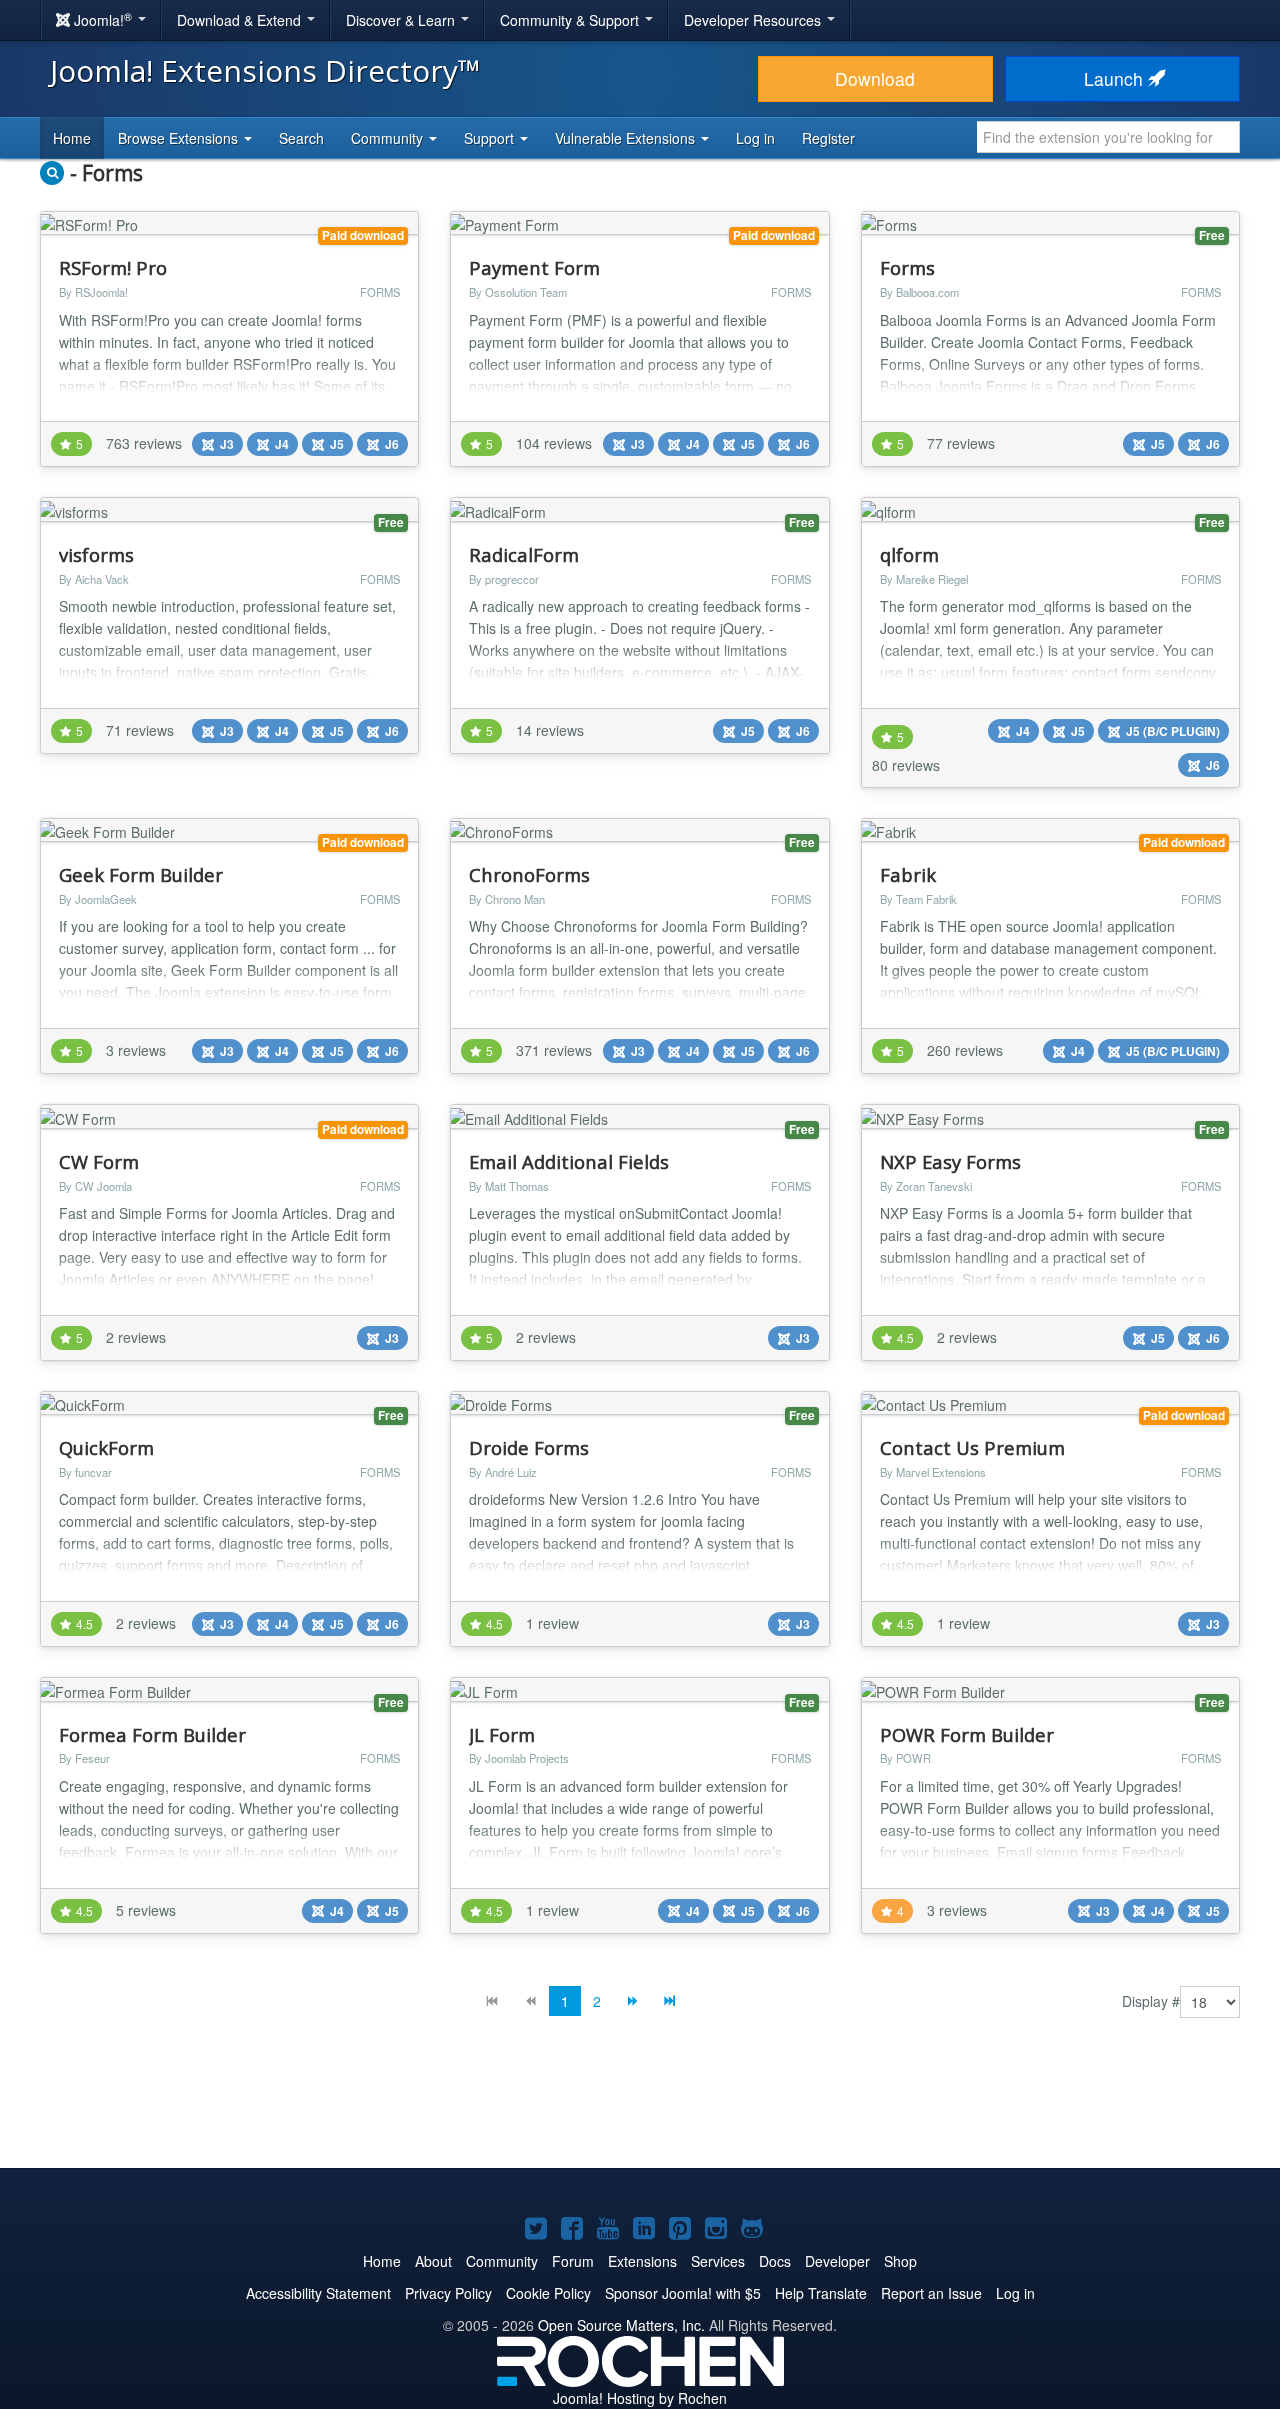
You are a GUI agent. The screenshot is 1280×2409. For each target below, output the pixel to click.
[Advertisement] (640, 2108)
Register (828, 138)
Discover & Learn (402, 20)
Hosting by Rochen (640, 2398)
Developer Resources (754, 20)
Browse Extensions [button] (180, 138)
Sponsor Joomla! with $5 (683, 2293)
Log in (755, 138)
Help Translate (821, 2293)
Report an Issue (931, 2293)
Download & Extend (241, 20)
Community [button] (389, 138)
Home (72, 138)
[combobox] (1108, 137)
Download (875, 78)
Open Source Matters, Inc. (621, 2325)
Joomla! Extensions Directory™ (265, 70)
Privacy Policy (448, 2293)
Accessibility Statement (318, 2293)
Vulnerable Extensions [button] (627, 138)
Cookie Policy (548, 2293)
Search (301, 138)
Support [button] (491, 138)
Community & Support (571, 20)
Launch (1116, 78)
